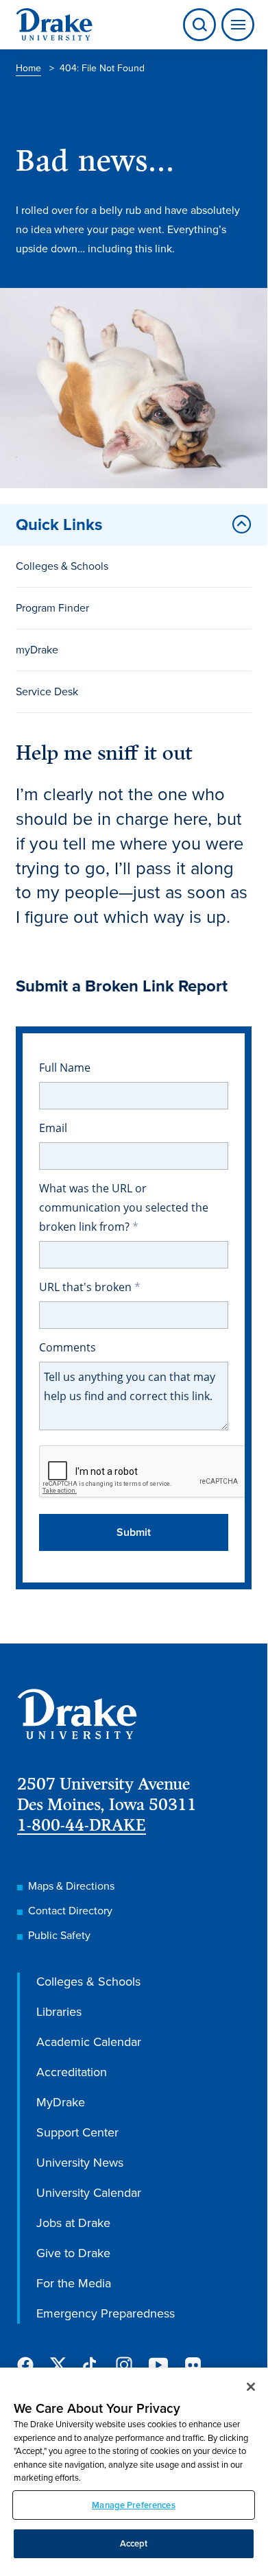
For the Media (74, 2283)
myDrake (37, 650)
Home (28, 68)
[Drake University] (54, 25)
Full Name (65, 1068)
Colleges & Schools (62, 566)
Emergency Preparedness (106, 2313)
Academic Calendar (89, 2042)
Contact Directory (70, 1911)
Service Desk (47, 691)
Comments (68, 1347)
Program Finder (52, 608)
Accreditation (72, 2072)
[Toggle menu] (235, 25)
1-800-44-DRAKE (82, 1825)
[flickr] (193, 2365)
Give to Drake (73, 2253)
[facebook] (25, 2365)
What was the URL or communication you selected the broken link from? (124, 1207)
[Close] (251, 2387)
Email (53, 1128)
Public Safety (59, 1935)
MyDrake (61, 2102)
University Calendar (89, 2193)
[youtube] (158, 2366)
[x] (58, 2365)
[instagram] (124, 2365)
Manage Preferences (133, 2505)
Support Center (77, 2132)
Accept (134, 2543)
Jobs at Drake (73, 2223)
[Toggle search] (199, 25)
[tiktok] (91, 2365)
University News (80, 2163)
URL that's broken (87, 1287)
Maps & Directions (71, 1886)
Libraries (59, 2012)
